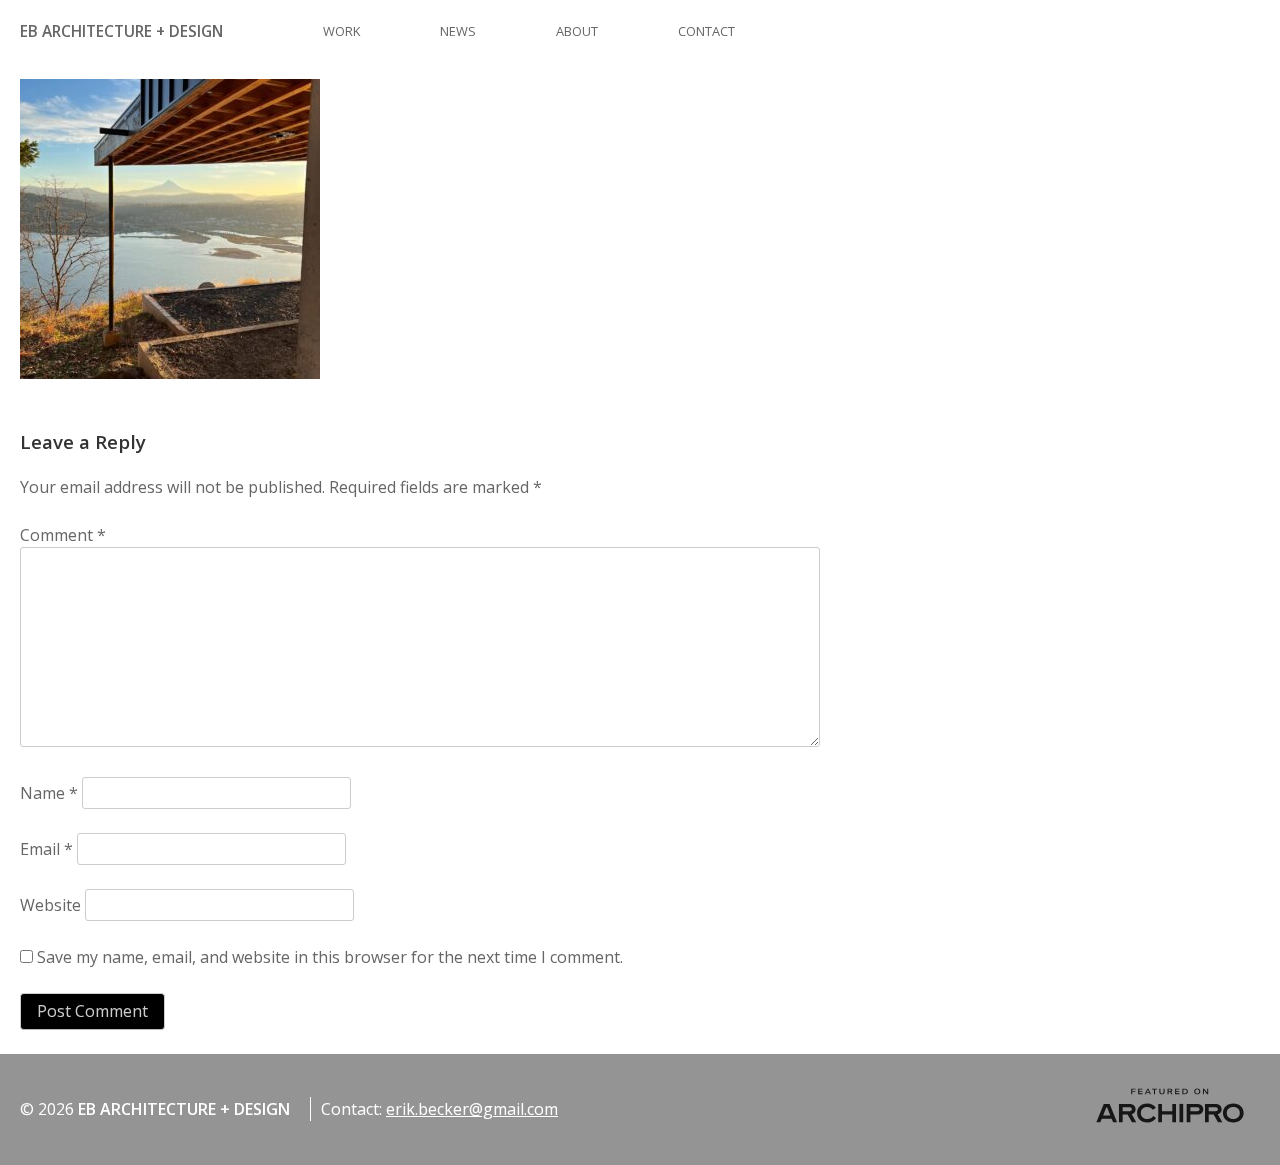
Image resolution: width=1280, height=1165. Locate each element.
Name (49, 793)
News (458, 31)
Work (341, 31)
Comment (63, 535)
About (577, 31)
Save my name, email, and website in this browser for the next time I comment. (330, 957)
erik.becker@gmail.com (472, 1109)
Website (50, 905)
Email (46, 849)
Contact (706, 31)
